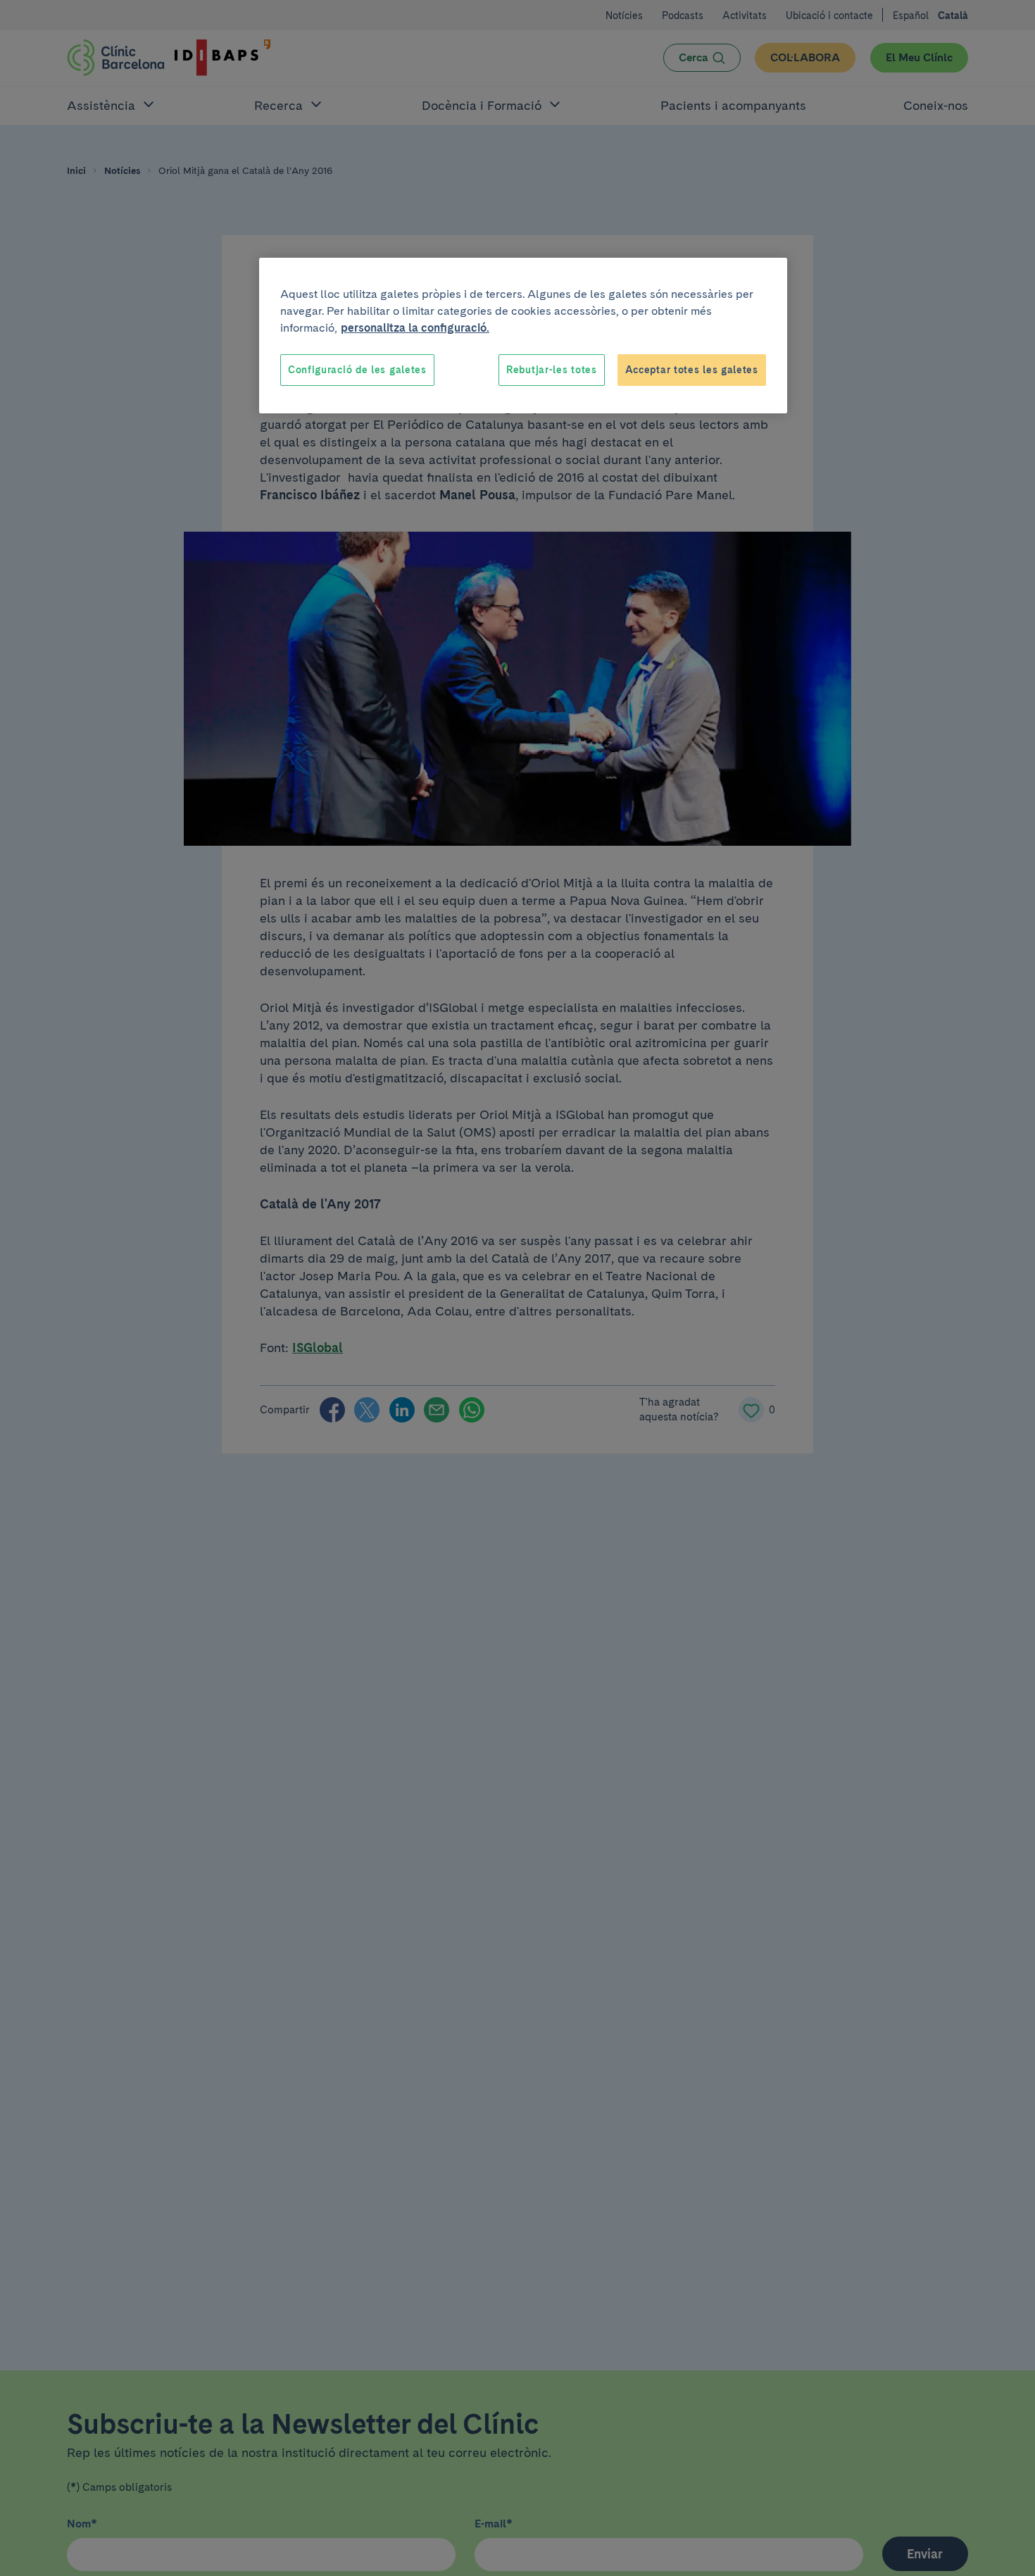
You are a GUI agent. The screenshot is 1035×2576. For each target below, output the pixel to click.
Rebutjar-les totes (552, 370)
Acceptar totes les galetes (692, 370)
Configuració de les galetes (357, 370)
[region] (523, 336)
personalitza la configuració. (415, 328)
